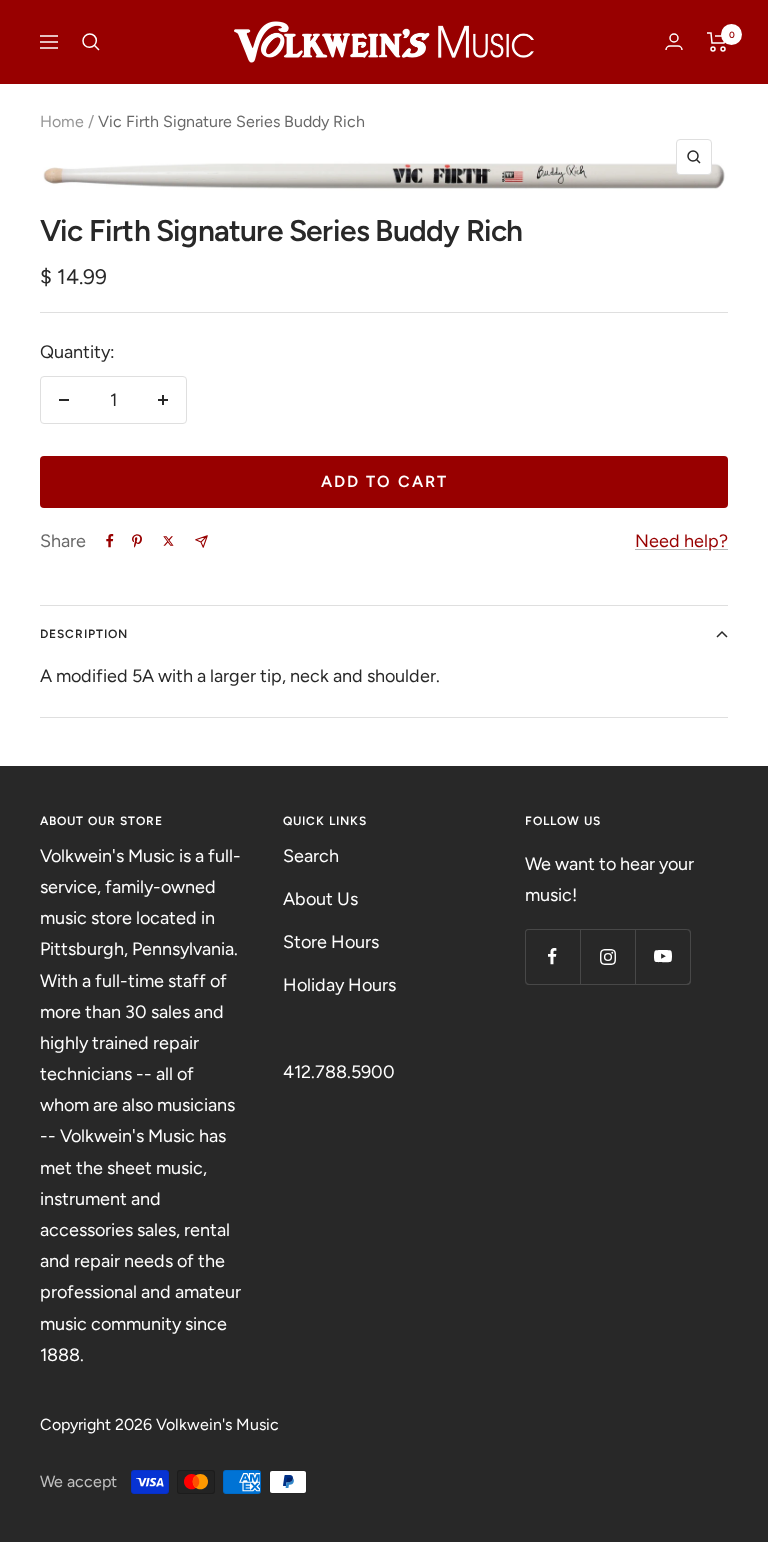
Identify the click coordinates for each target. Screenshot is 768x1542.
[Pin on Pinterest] (137, 541)
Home (62, 121)
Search (311, 856)
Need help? (681, 541)
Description (84, 634)
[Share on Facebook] (110, 541)
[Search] (91, 42)
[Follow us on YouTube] (662, 956)
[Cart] (717, 42)
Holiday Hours (339, 985)
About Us (320, 899)
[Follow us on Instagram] (607, 956)
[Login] (674, 41)
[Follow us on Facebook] (552, 956)
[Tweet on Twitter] (168, 541)
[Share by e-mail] (201, 541)
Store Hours (331, 942)
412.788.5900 (339, 1072)
